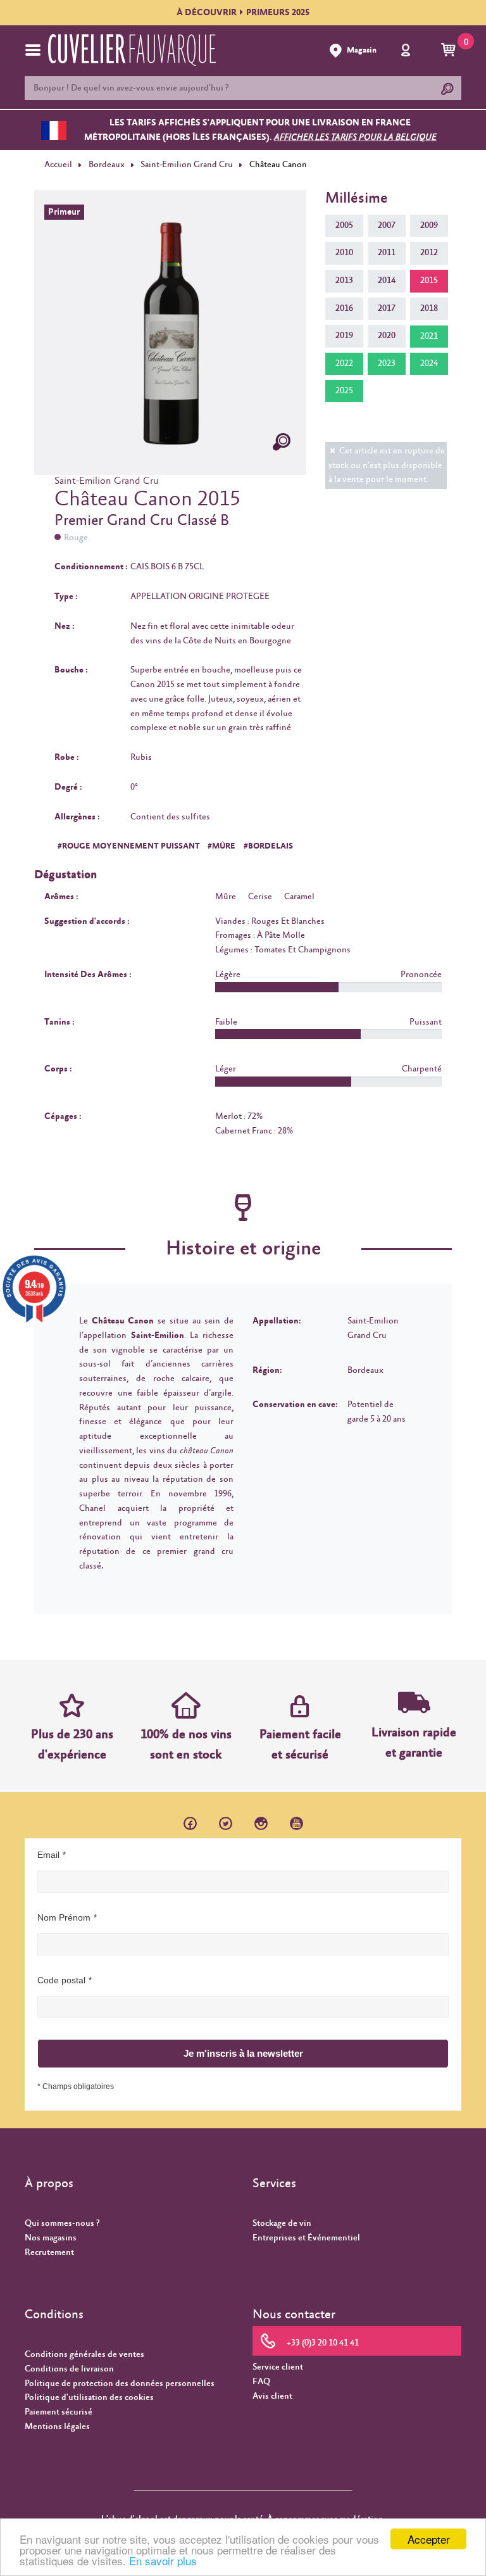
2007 (387, 225)
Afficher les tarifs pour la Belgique (355, 137)
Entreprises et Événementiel (306, 2238)
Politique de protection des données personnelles (120, 2383)
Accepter (429, 2539)
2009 (429, 225)
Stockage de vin (282, 2223)
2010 (344, 253)
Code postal (61, 1980)
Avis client (272, 2396)
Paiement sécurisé (59, 2412)
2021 (429, 336)
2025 (344, 391)
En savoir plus (163, 2560)
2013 (344, 281)
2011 (387, 253)
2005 (344, 225)
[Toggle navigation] (33, 50)
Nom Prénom (64, 1917)
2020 (387, 336)
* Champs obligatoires (76, 2087)
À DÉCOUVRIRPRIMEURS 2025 (243, 13)
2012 (429, 253)
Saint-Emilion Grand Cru (187, 165)
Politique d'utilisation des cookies (89, 2397)
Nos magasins (51, 2238)
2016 (344, 308)
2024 (429, 363)
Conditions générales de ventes (84, 2354)
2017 (387, 308)
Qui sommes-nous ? (62, 2223)
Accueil (58, 165)
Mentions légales (57, 2427)
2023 (387, 363)
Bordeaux (107, 165)
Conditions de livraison (69, 2369)
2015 (429, 281)
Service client (278, 2367)
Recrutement (49, 2252)
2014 (387, 281)
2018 (429, 308)
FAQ (261, 2382)
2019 (344, 336)
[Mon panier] (450, 51)
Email (48, 1855)
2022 (344, 363)
